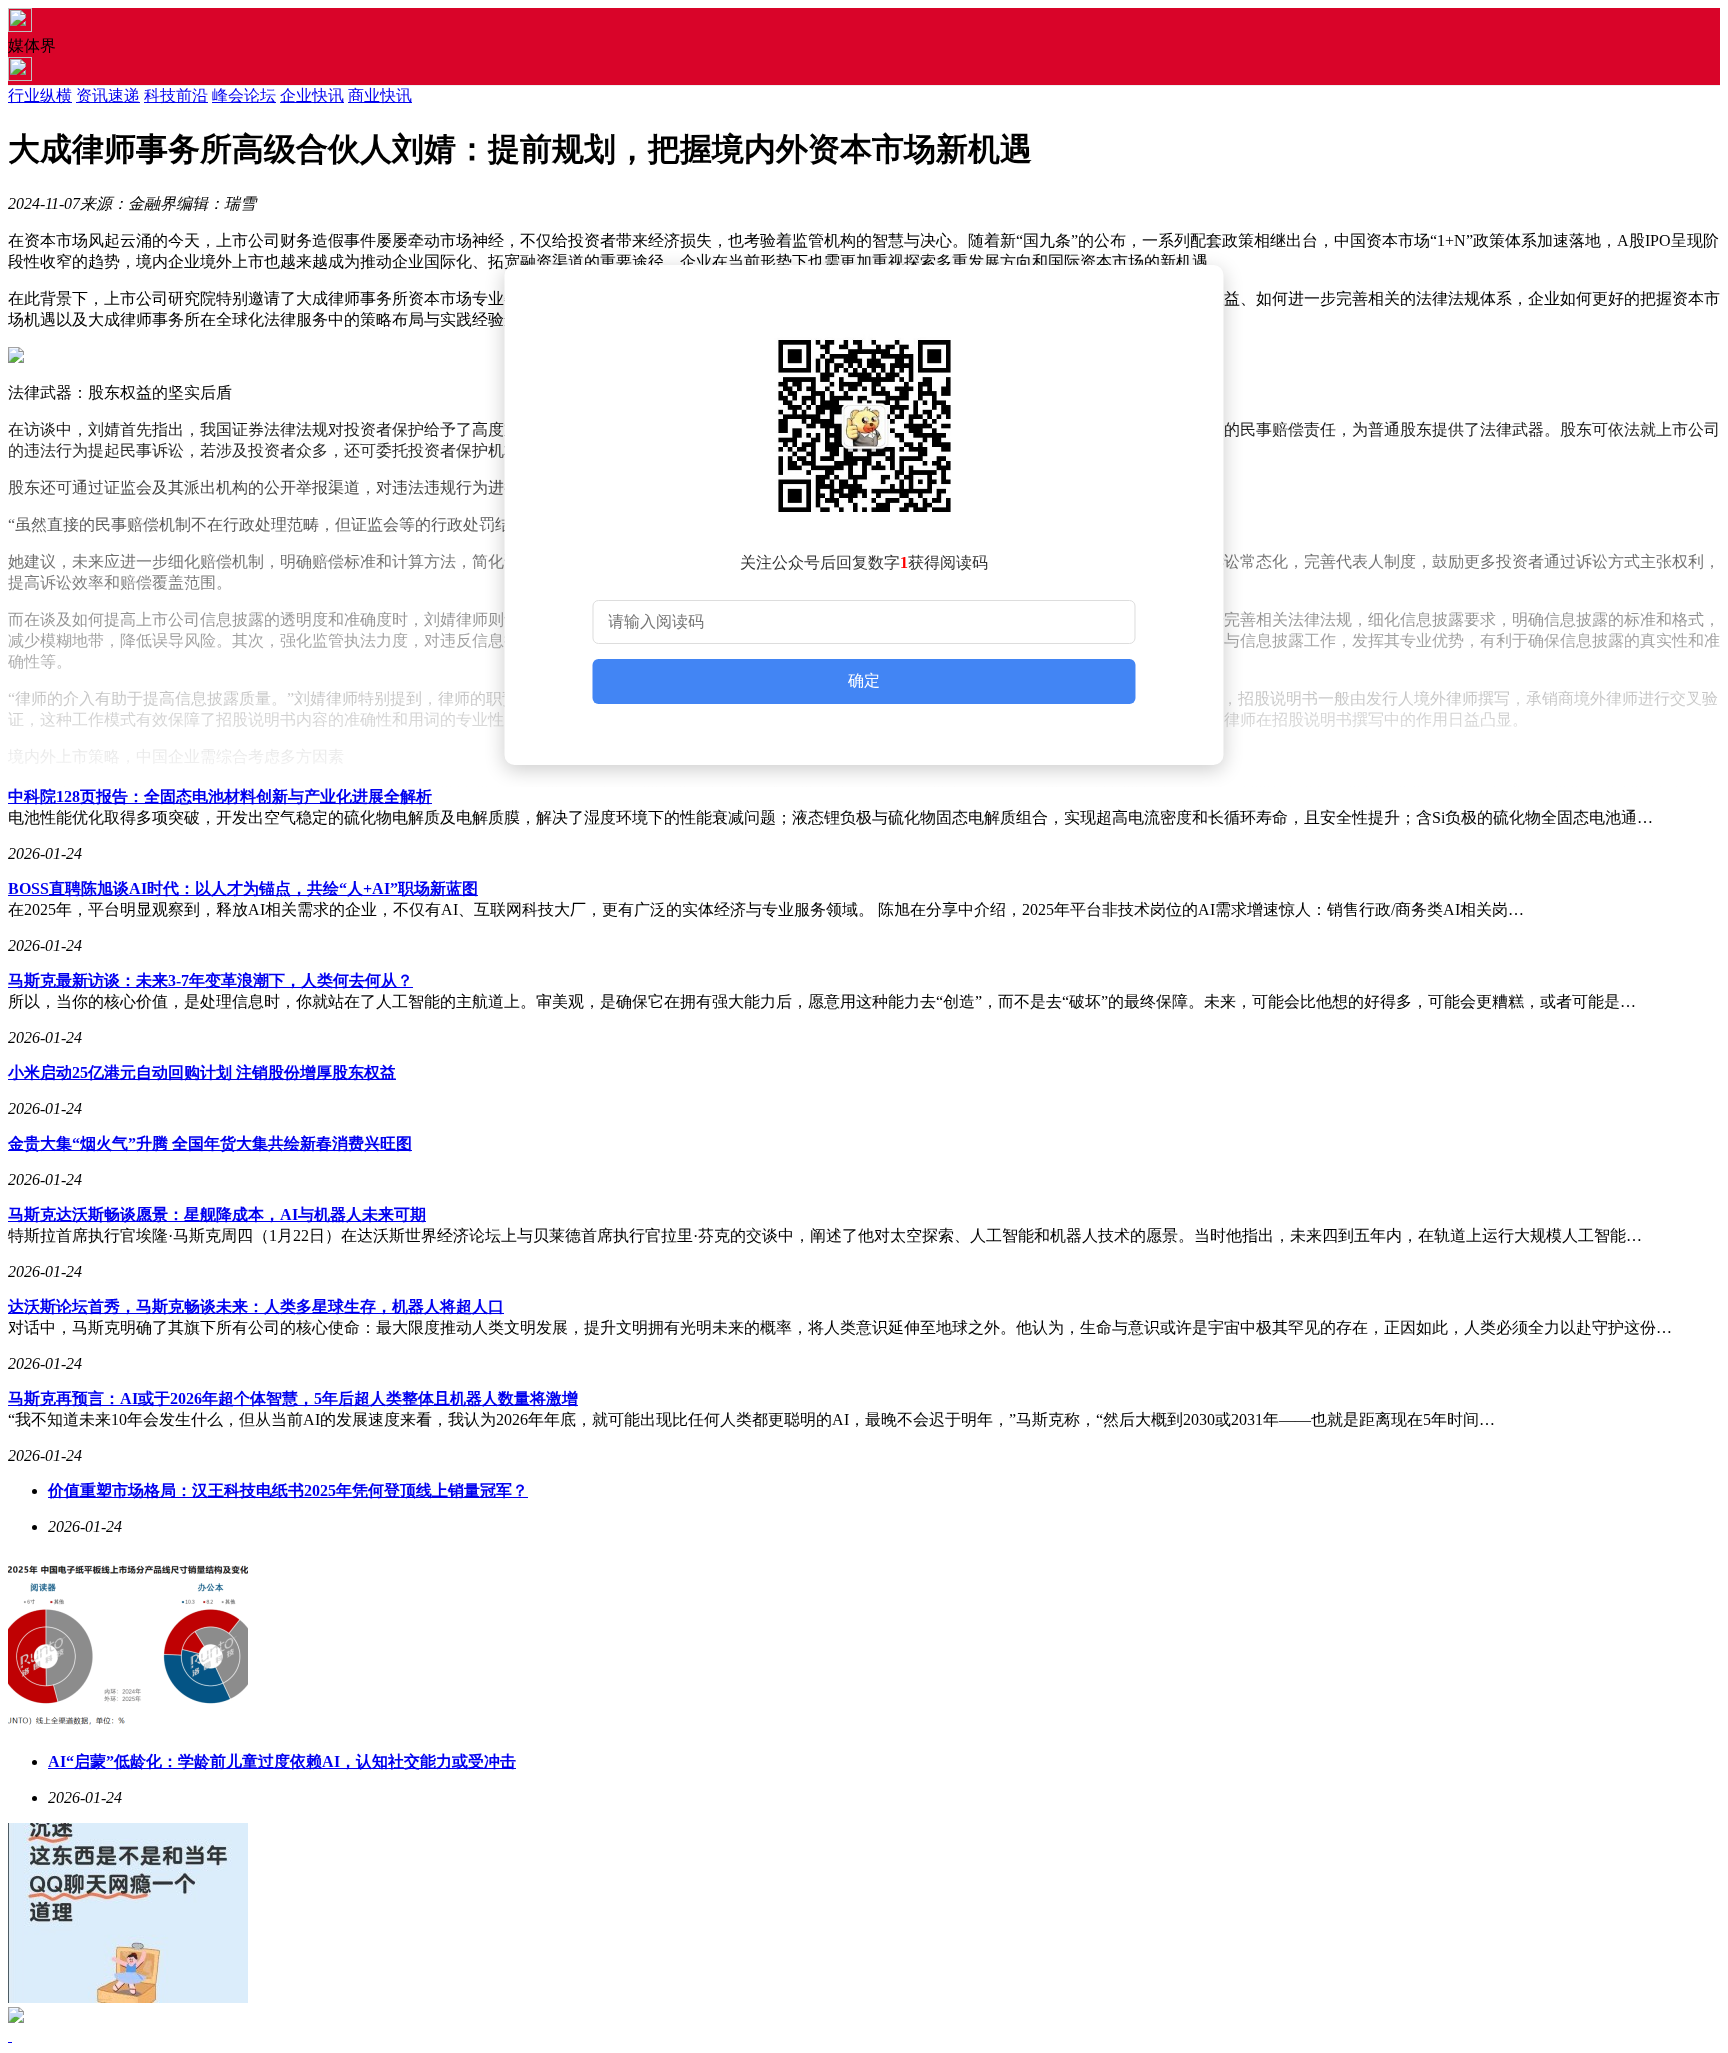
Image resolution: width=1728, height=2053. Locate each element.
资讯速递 (108, 95)
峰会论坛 (244, 95)
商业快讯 (380, 95)
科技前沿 (176, 95)
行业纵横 (40, 95)
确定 (864, 680)
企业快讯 (312, 95)
